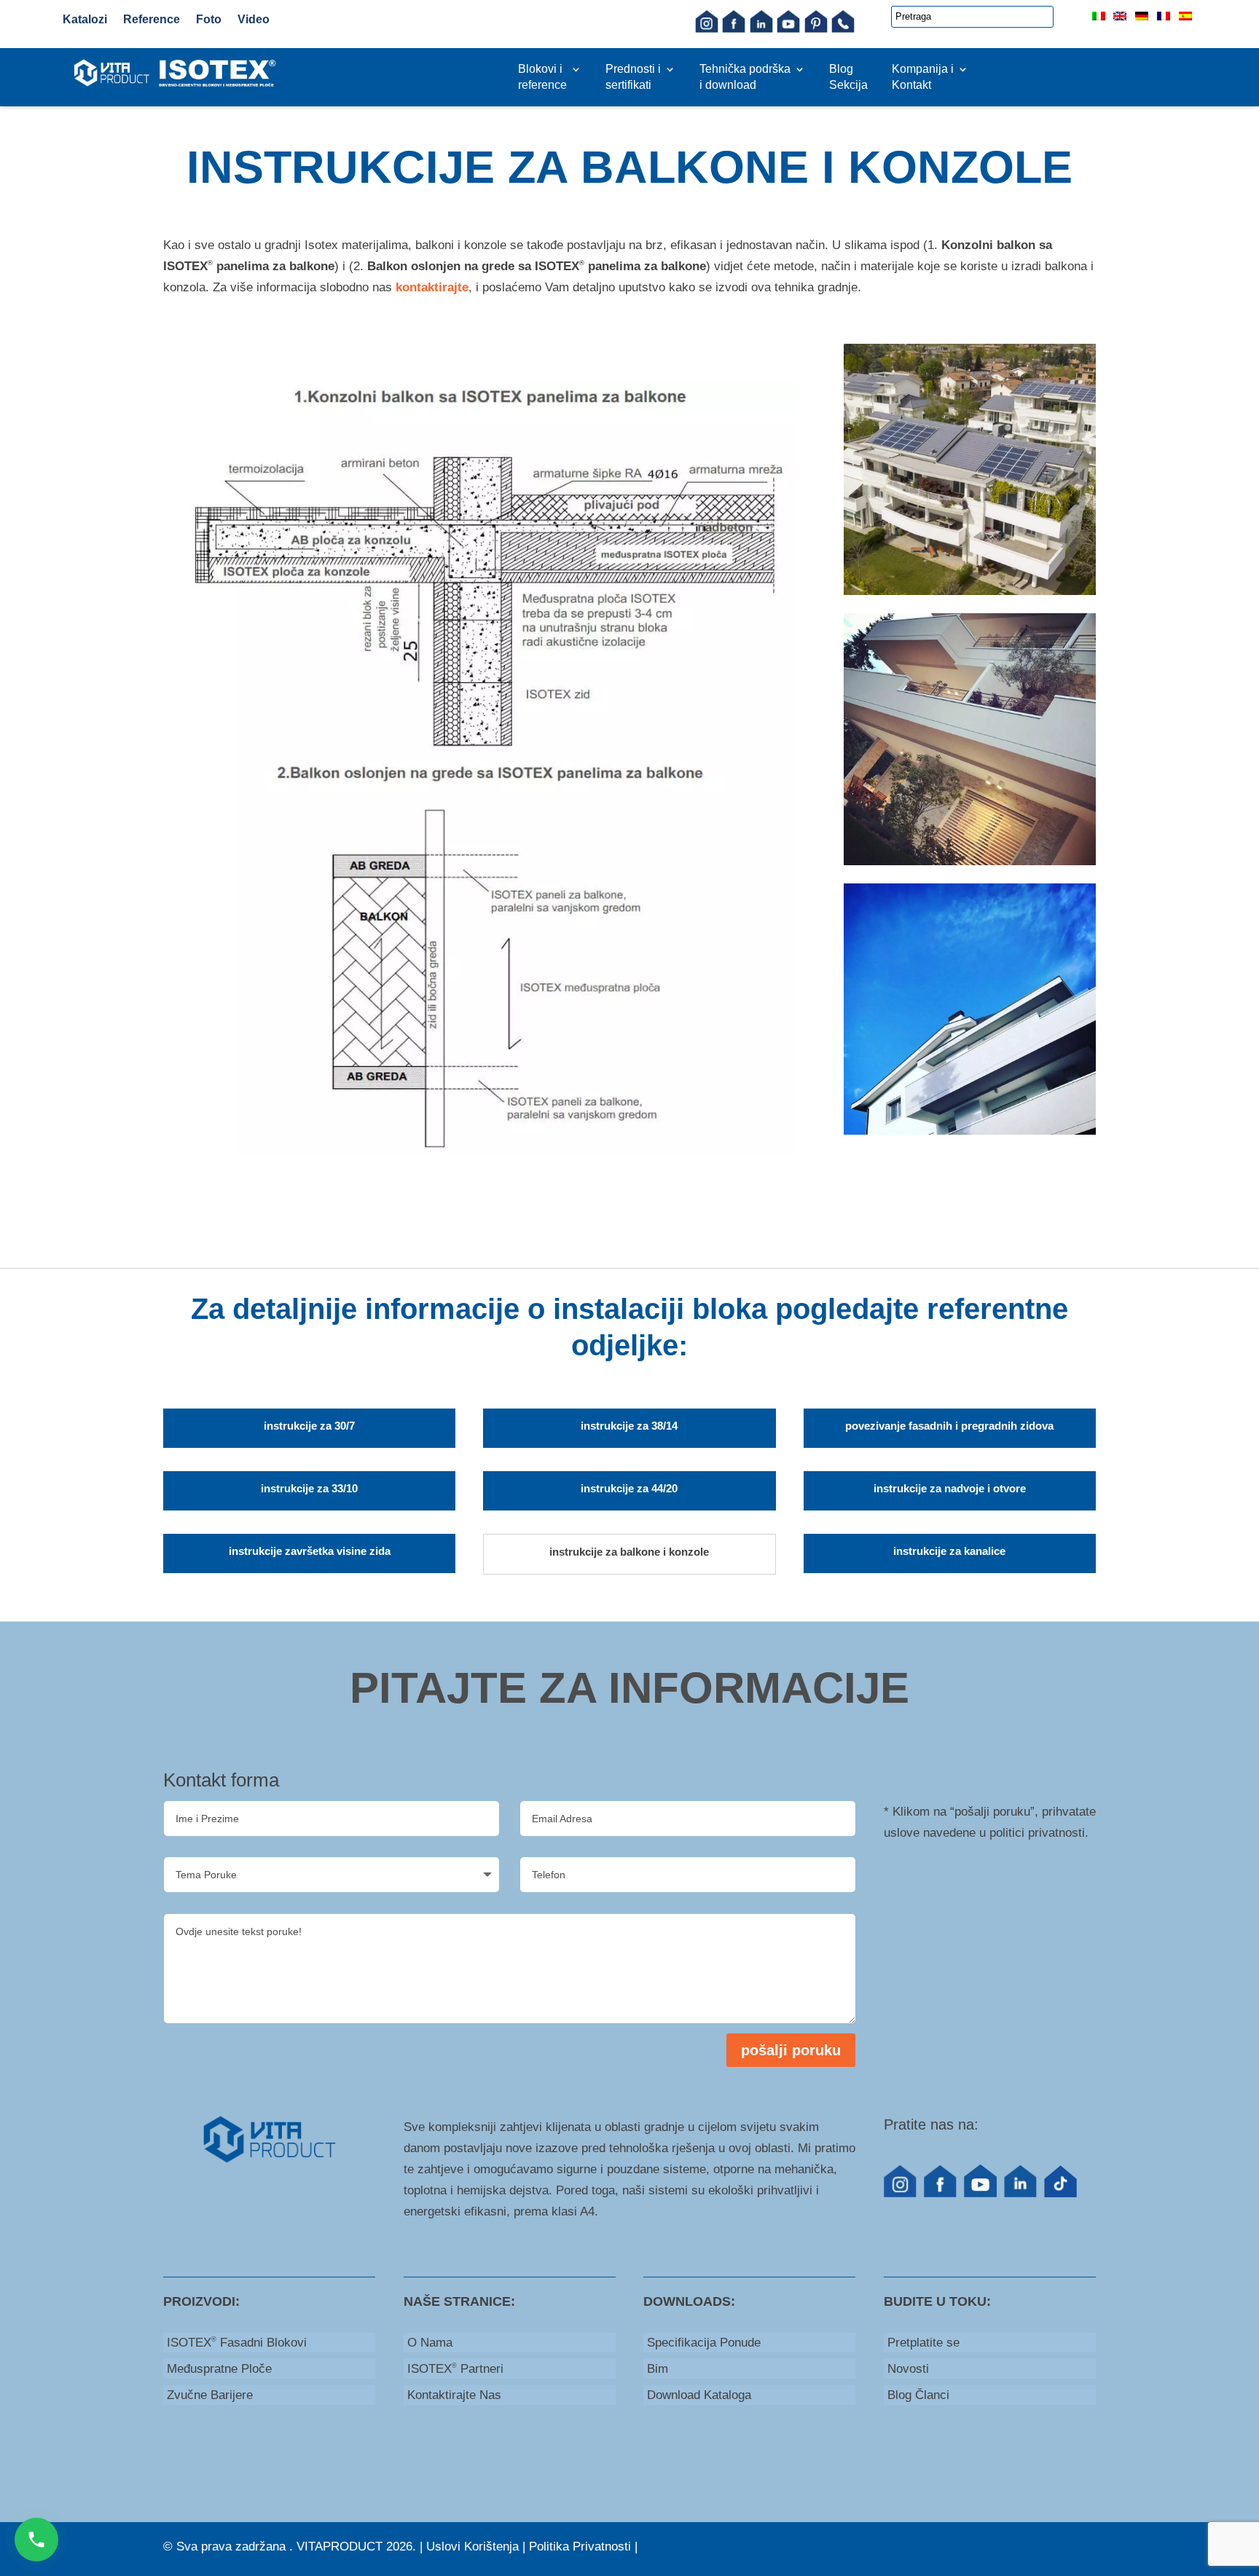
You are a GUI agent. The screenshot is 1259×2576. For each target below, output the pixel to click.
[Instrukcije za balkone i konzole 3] (970, 1131)
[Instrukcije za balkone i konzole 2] (970, 861)
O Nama (430, 2343)
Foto (209, 19)
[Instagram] (707, 29)
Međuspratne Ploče (219, 2369)
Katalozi (85, 19)
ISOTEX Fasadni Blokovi (237, 2343)
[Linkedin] (761, 29)
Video (254, 19)
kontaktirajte (432, 287)
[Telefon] (843, 29)
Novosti (908, 2369)
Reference (152, 19)
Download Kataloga (699, 2395)
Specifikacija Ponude (704, 2343)
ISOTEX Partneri (455, 2369)
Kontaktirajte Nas (454, 2395)
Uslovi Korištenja (472, 2547)
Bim (658, 2369)
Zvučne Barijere (210, 2395)
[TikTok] (1060, 2193)
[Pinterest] (816, 29)
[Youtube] (788, 29)
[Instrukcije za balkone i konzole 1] (970, 591)
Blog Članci (918, 2395)
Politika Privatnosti (580, 2547)
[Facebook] (734, 29)
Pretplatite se (923, 2343)
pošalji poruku (791, 2050)
